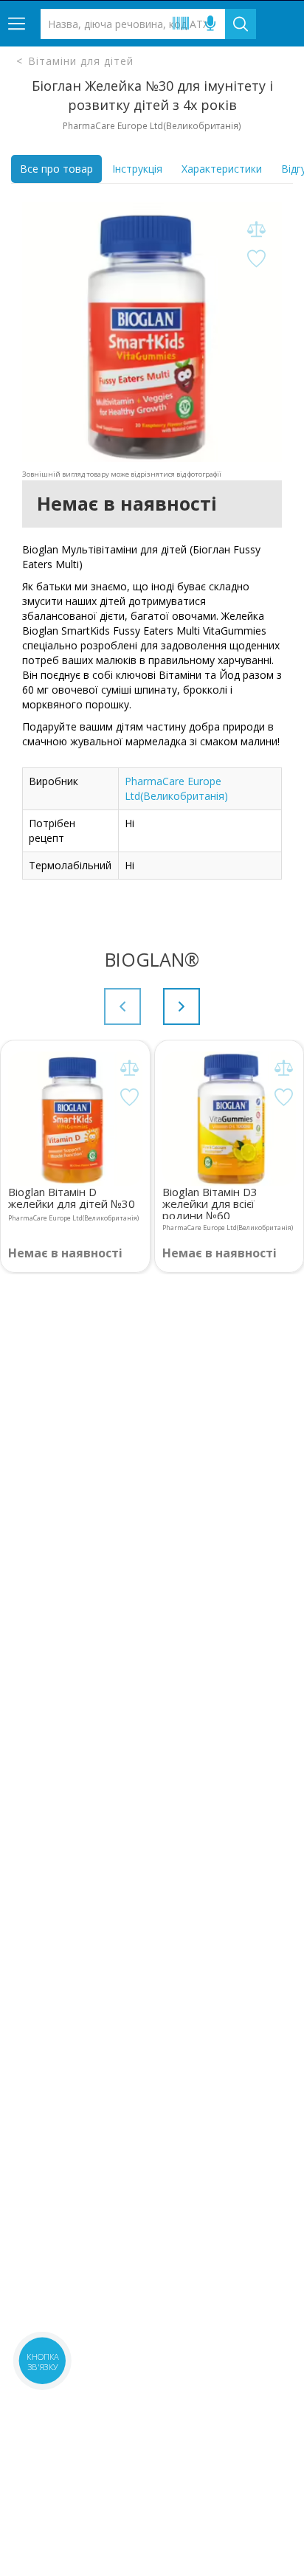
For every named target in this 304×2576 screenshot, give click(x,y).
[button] (182, 1006)
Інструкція (137, 169)
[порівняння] (256, 230)
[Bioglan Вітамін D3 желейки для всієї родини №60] (229, 1119)
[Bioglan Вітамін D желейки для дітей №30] (75, 1119)
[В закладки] (256, 259)
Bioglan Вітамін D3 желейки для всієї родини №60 (210, 1202)
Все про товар (56, 169)
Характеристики (222, 169)
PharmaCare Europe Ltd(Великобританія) (176, 788)
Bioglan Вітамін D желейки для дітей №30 (72, 1198)
